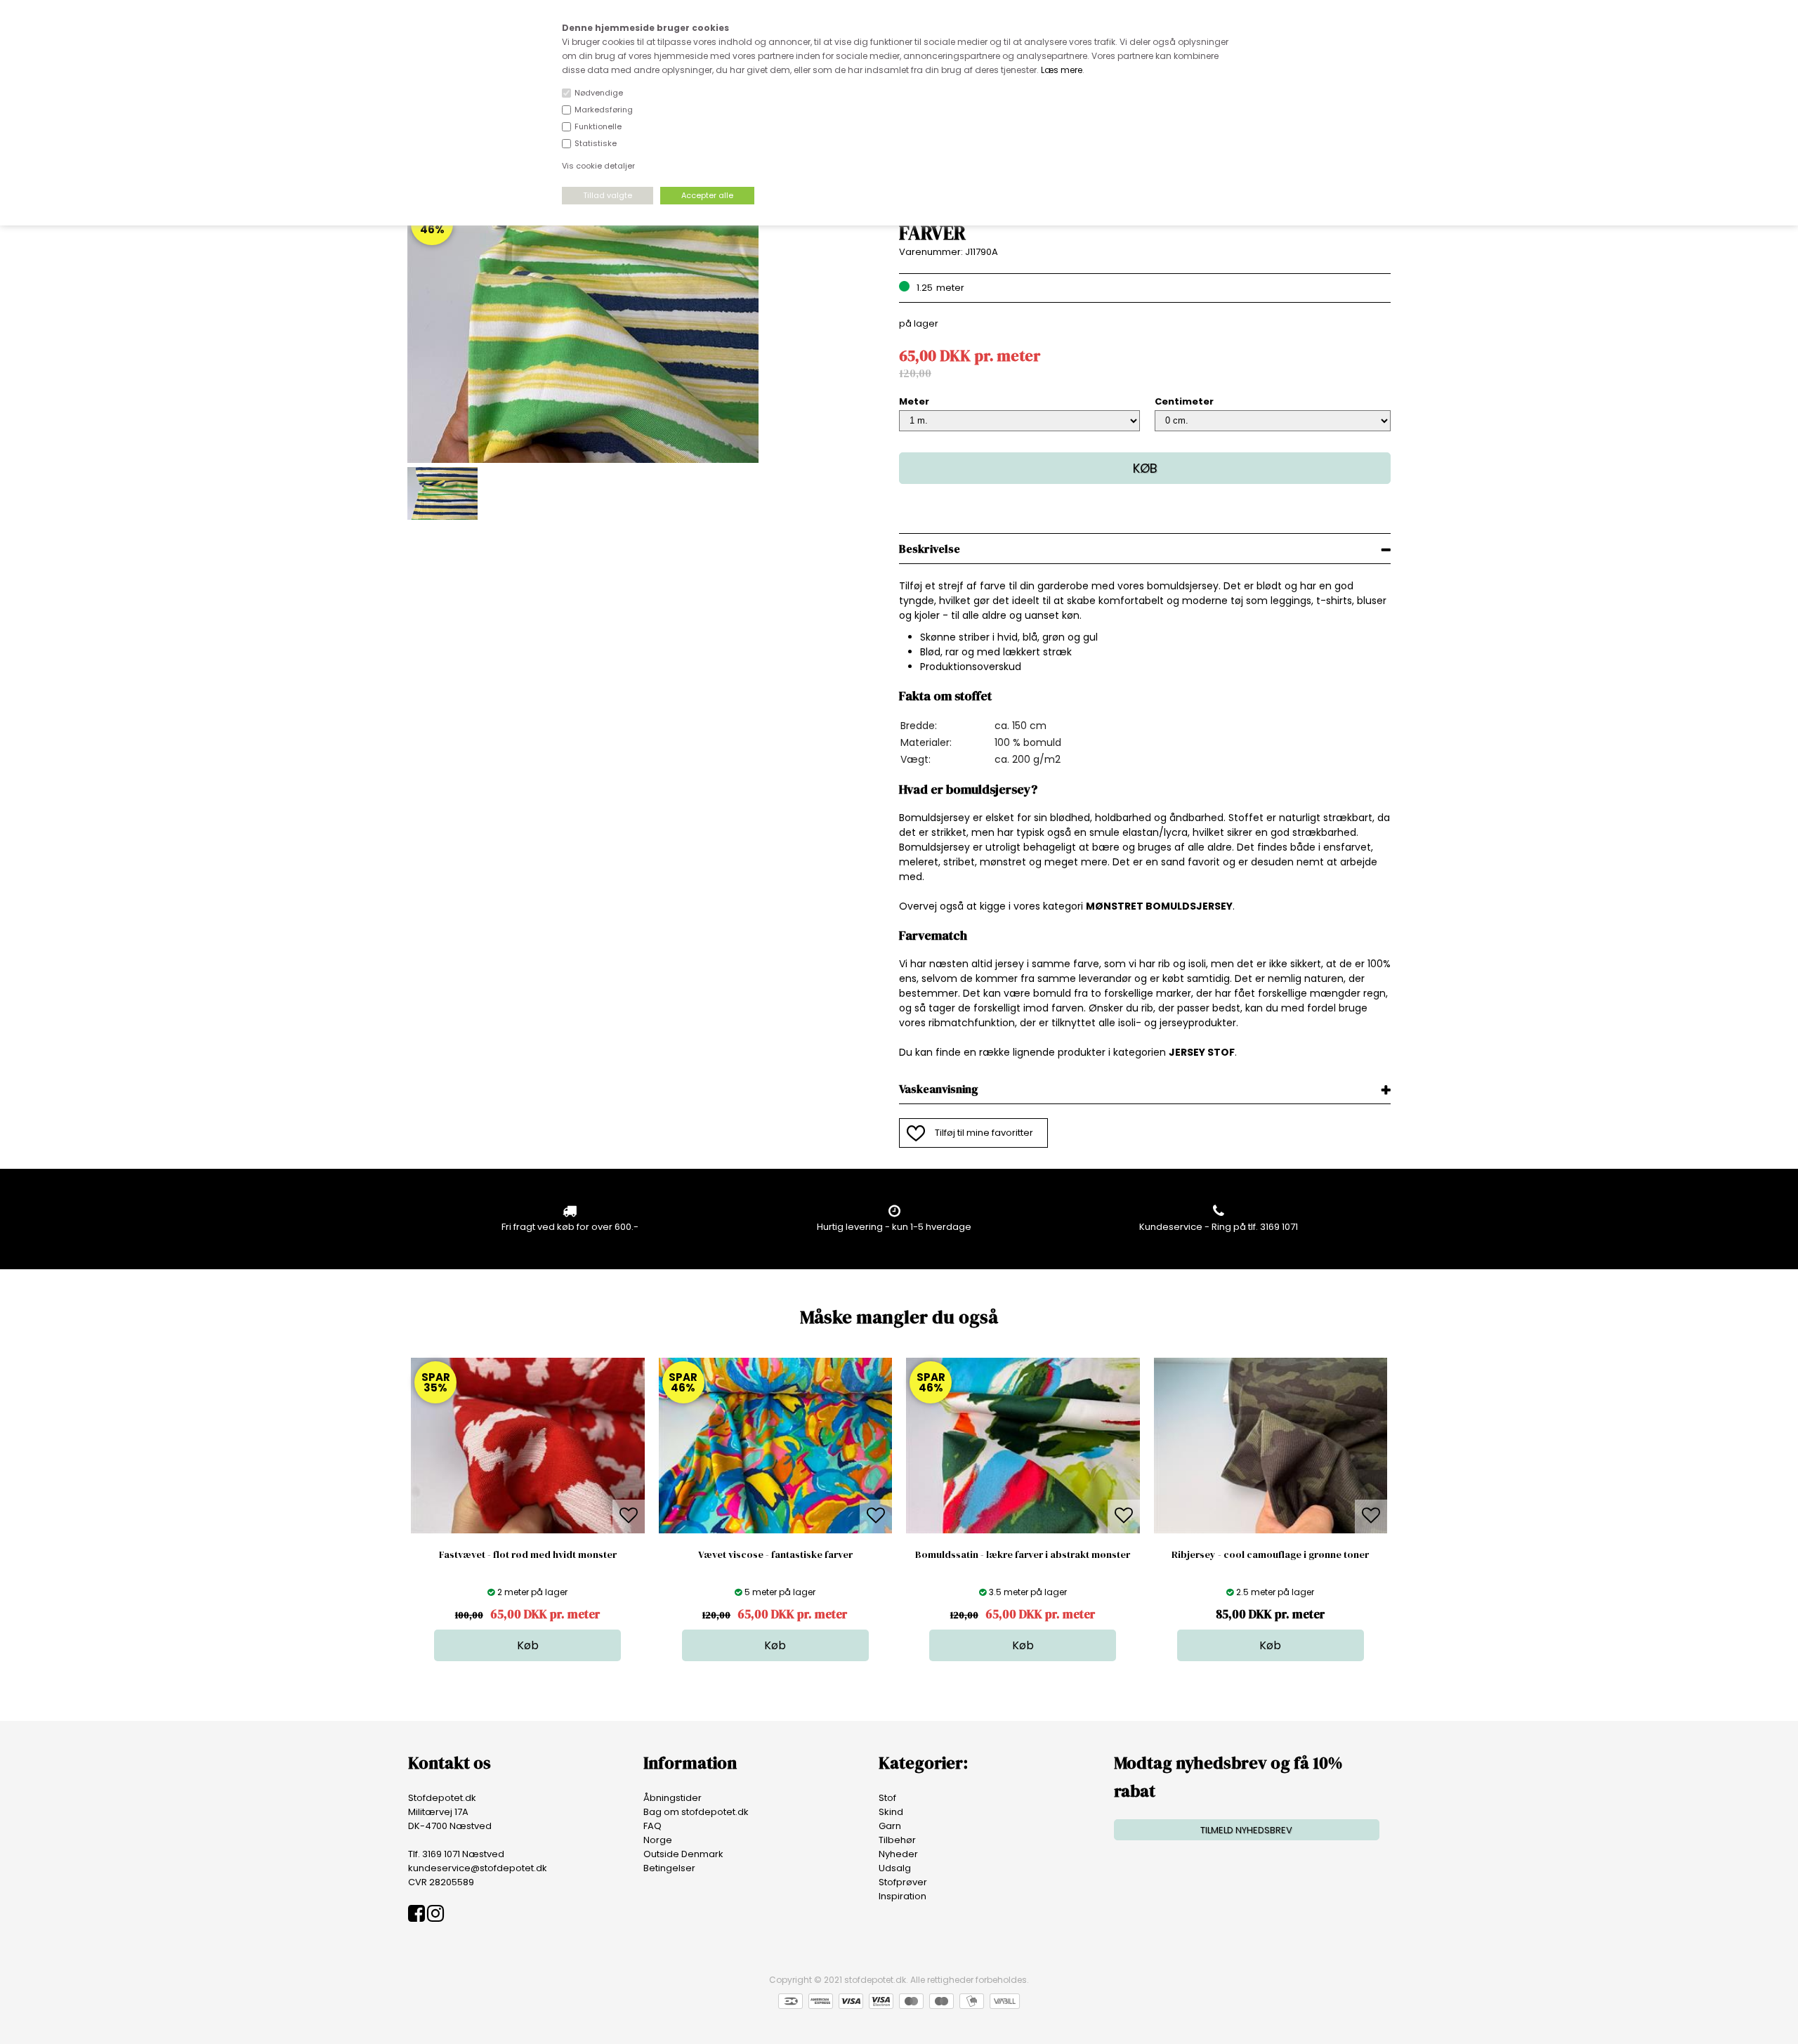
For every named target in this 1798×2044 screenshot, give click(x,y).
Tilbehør (897, 1840)
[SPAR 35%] (528, 1530)
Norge (658, 1840)
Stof (887, 1798)
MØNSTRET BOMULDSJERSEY (1159, 906)
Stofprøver (903, 1882)
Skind (891, 1812)
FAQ (652, 1826)
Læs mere (1062, 70)
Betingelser (669, 1868)
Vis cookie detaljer (598, 166)
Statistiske (596, 143)
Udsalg (895, 1868)
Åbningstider (672, 1798)
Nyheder (898, 1854)
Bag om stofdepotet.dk (696, 1812)
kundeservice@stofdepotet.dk (478, 1868)
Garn (890, 1826)
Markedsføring (604, 110)
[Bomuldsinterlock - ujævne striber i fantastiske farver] (583, 460)
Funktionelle (598, 126)
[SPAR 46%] (776, 1530)
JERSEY (1187, 1052)
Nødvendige (599, 93)
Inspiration (903, 1896)
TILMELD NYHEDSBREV (1246, 1830)
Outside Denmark (683, 1854)
